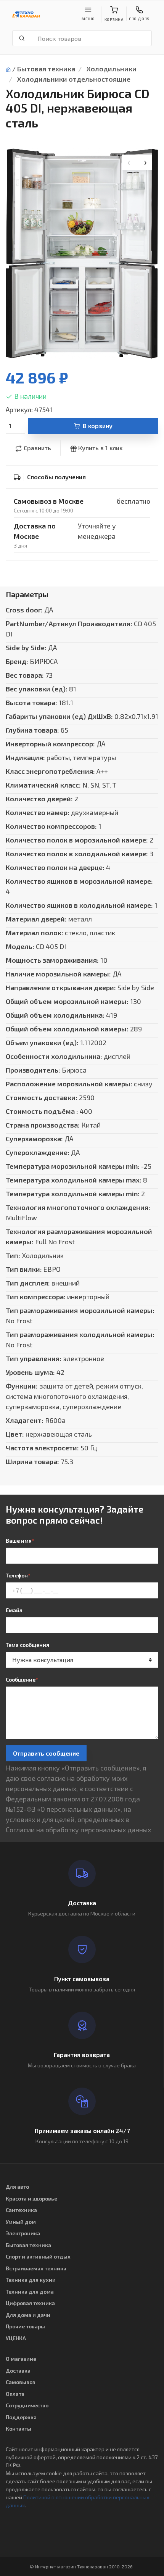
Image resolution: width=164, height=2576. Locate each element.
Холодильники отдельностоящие (74, 79)
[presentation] (129, 162)
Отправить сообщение (46, 1753)
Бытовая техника (46, 69)
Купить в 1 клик (100, 448)
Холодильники (112, 69)
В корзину (98, 426)
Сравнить (37, 448)
